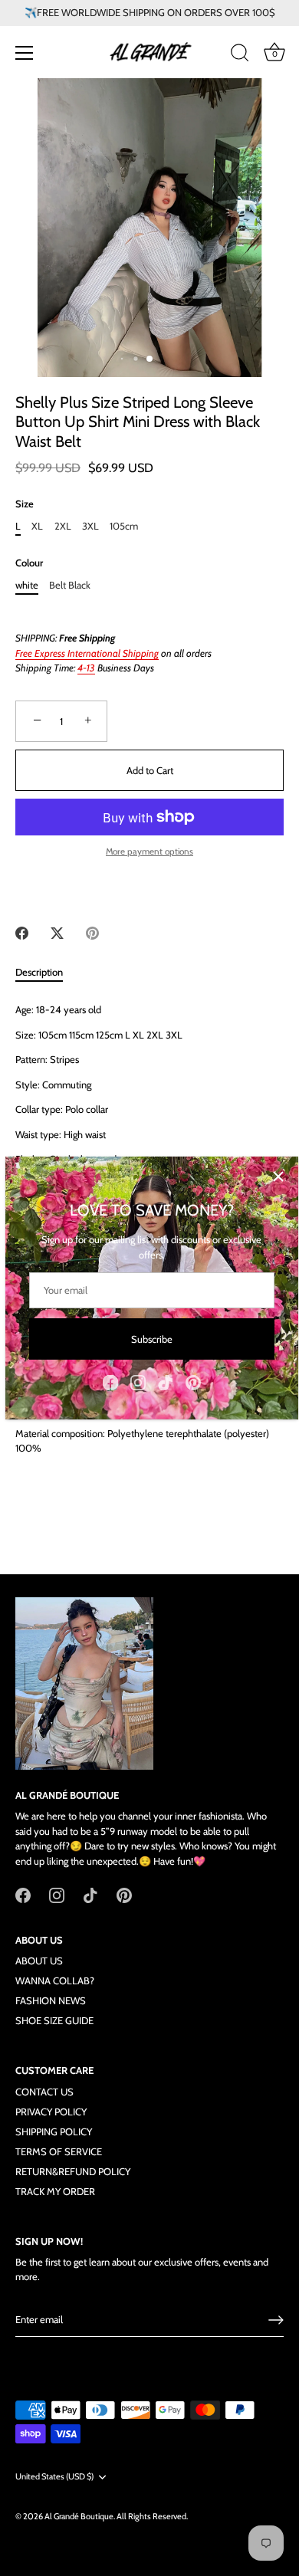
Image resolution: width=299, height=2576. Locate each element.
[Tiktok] (166, 1381)
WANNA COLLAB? (55, 1980)
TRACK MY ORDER (55, 2191)
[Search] (240, 55)
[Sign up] (276, 2320)
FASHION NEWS (51, 2000)
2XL (63, 526)
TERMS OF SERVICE (59, 2151)
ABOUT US (39, 1961)
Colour (29, 563)
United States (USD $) (54, 2477)
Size (25, 504)
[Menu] (25, 53)
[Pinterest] (193, 1381)
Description (39, 972)
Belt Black (70, 585)
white (27, 585)
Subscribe (152, 1339)
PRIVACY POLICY (51, 2112)
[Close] (278, 1176)
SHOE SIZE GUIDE (54, 2020)
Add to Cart (150, 770)
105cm (124, 526)
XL (37, 526)
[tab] (47, 973)
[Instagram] (138, 1381)
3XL (90, 526)
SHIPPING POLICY (54, 2131)
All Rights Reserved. (152, 2516)
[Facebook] (110, 1381)
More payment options (149, 852)
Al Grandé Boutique (79, 2516)
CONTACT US (44, 2092)
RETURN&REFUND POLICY (73, 2171)
